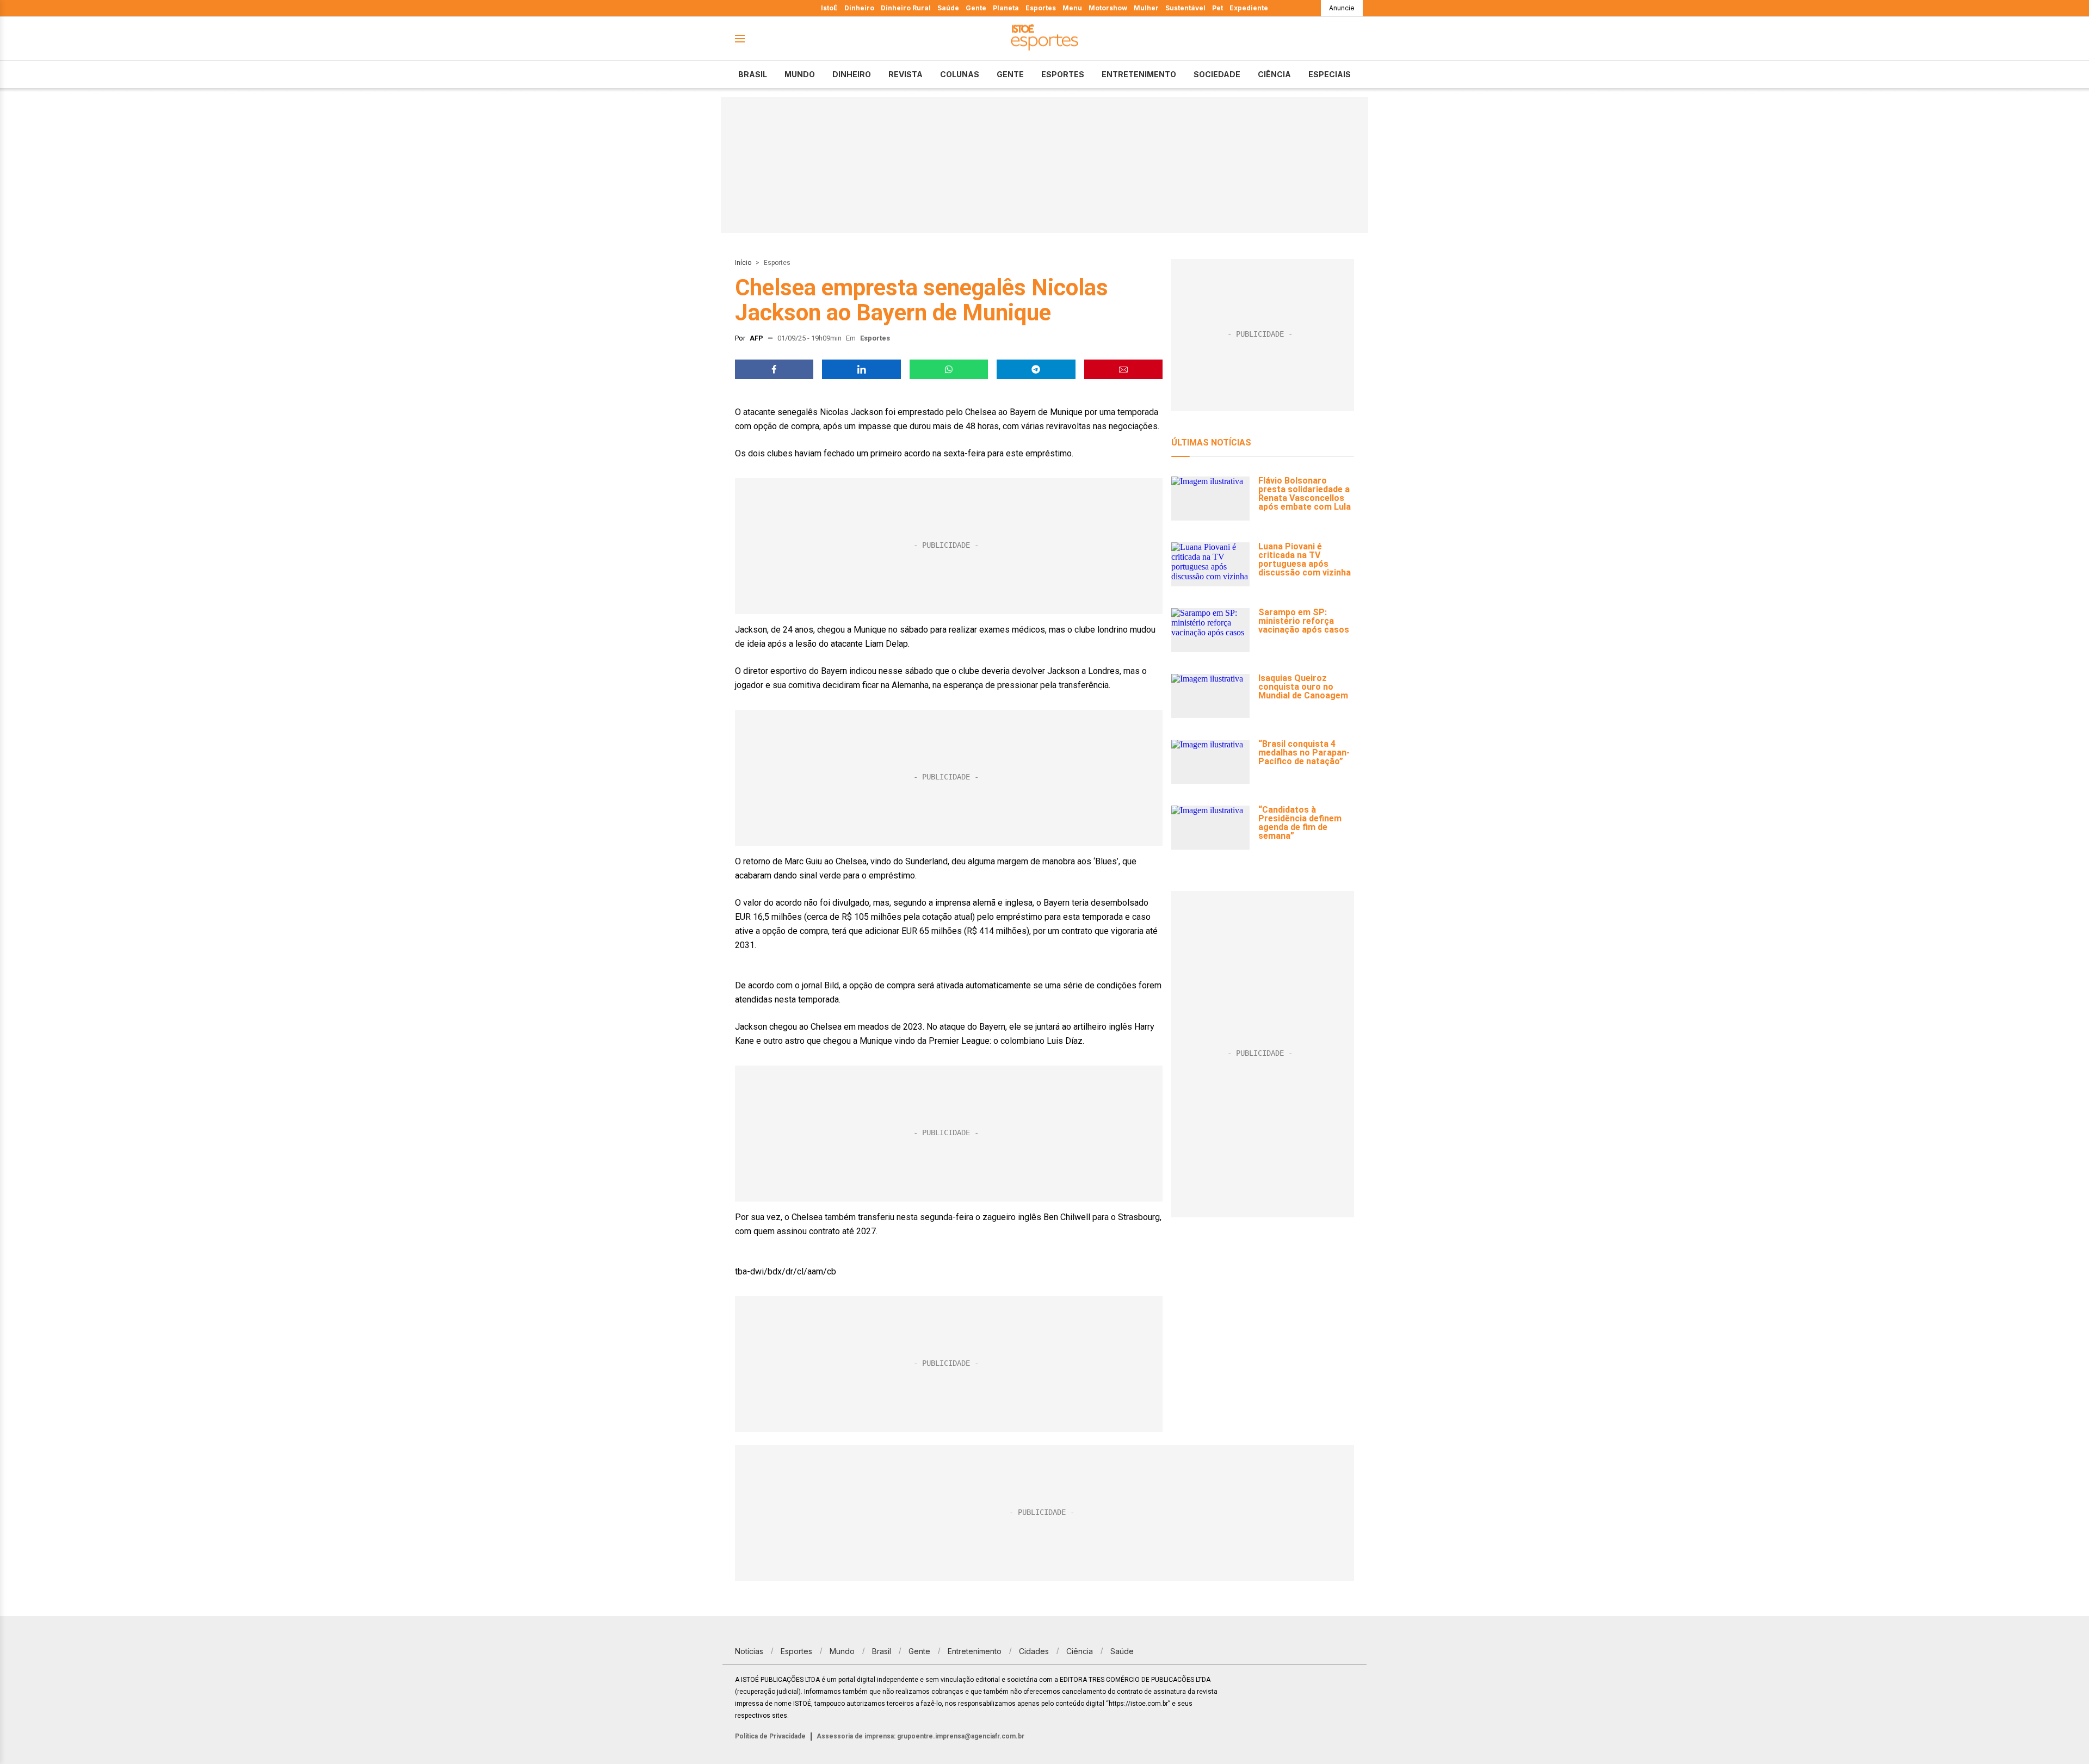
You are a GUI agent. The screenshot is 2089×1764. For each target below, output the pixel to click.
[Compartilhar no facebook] (774, 369)
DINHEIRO (852, 74)
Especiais (1330, 74)
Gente (976, 8)
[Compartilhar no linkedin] (861, 369)
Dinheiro (859, 8)
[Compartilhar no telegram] (1036, 369)
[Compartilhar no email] (1123, 369)
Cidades (1034, 1651)
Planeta (1006, 8)
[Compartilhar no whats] (949, 369)
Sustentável (1185, 8)
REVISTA (906, 74)
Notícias (749, 1651)
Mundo (800, 74)
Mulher (1146, 8)
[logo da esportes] (1044, 39)
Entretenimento (1139, 74)
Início (743, 263)
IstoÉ (829, 8)
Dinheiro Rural (906, 8)
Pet (1217, 8)
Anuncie (1342, 8)
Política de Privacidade (770, 1736)
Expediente (1249, 8)
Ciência (1274, 74)
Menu (1072, 8)
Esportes (1041, 8)
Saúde (948, 8)
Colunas (960, 74)
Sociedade (1217, 74)
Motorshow (1108, 8)
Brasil (753, 74)
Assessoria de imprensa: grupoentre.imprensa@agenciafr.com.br (920, 1736)
